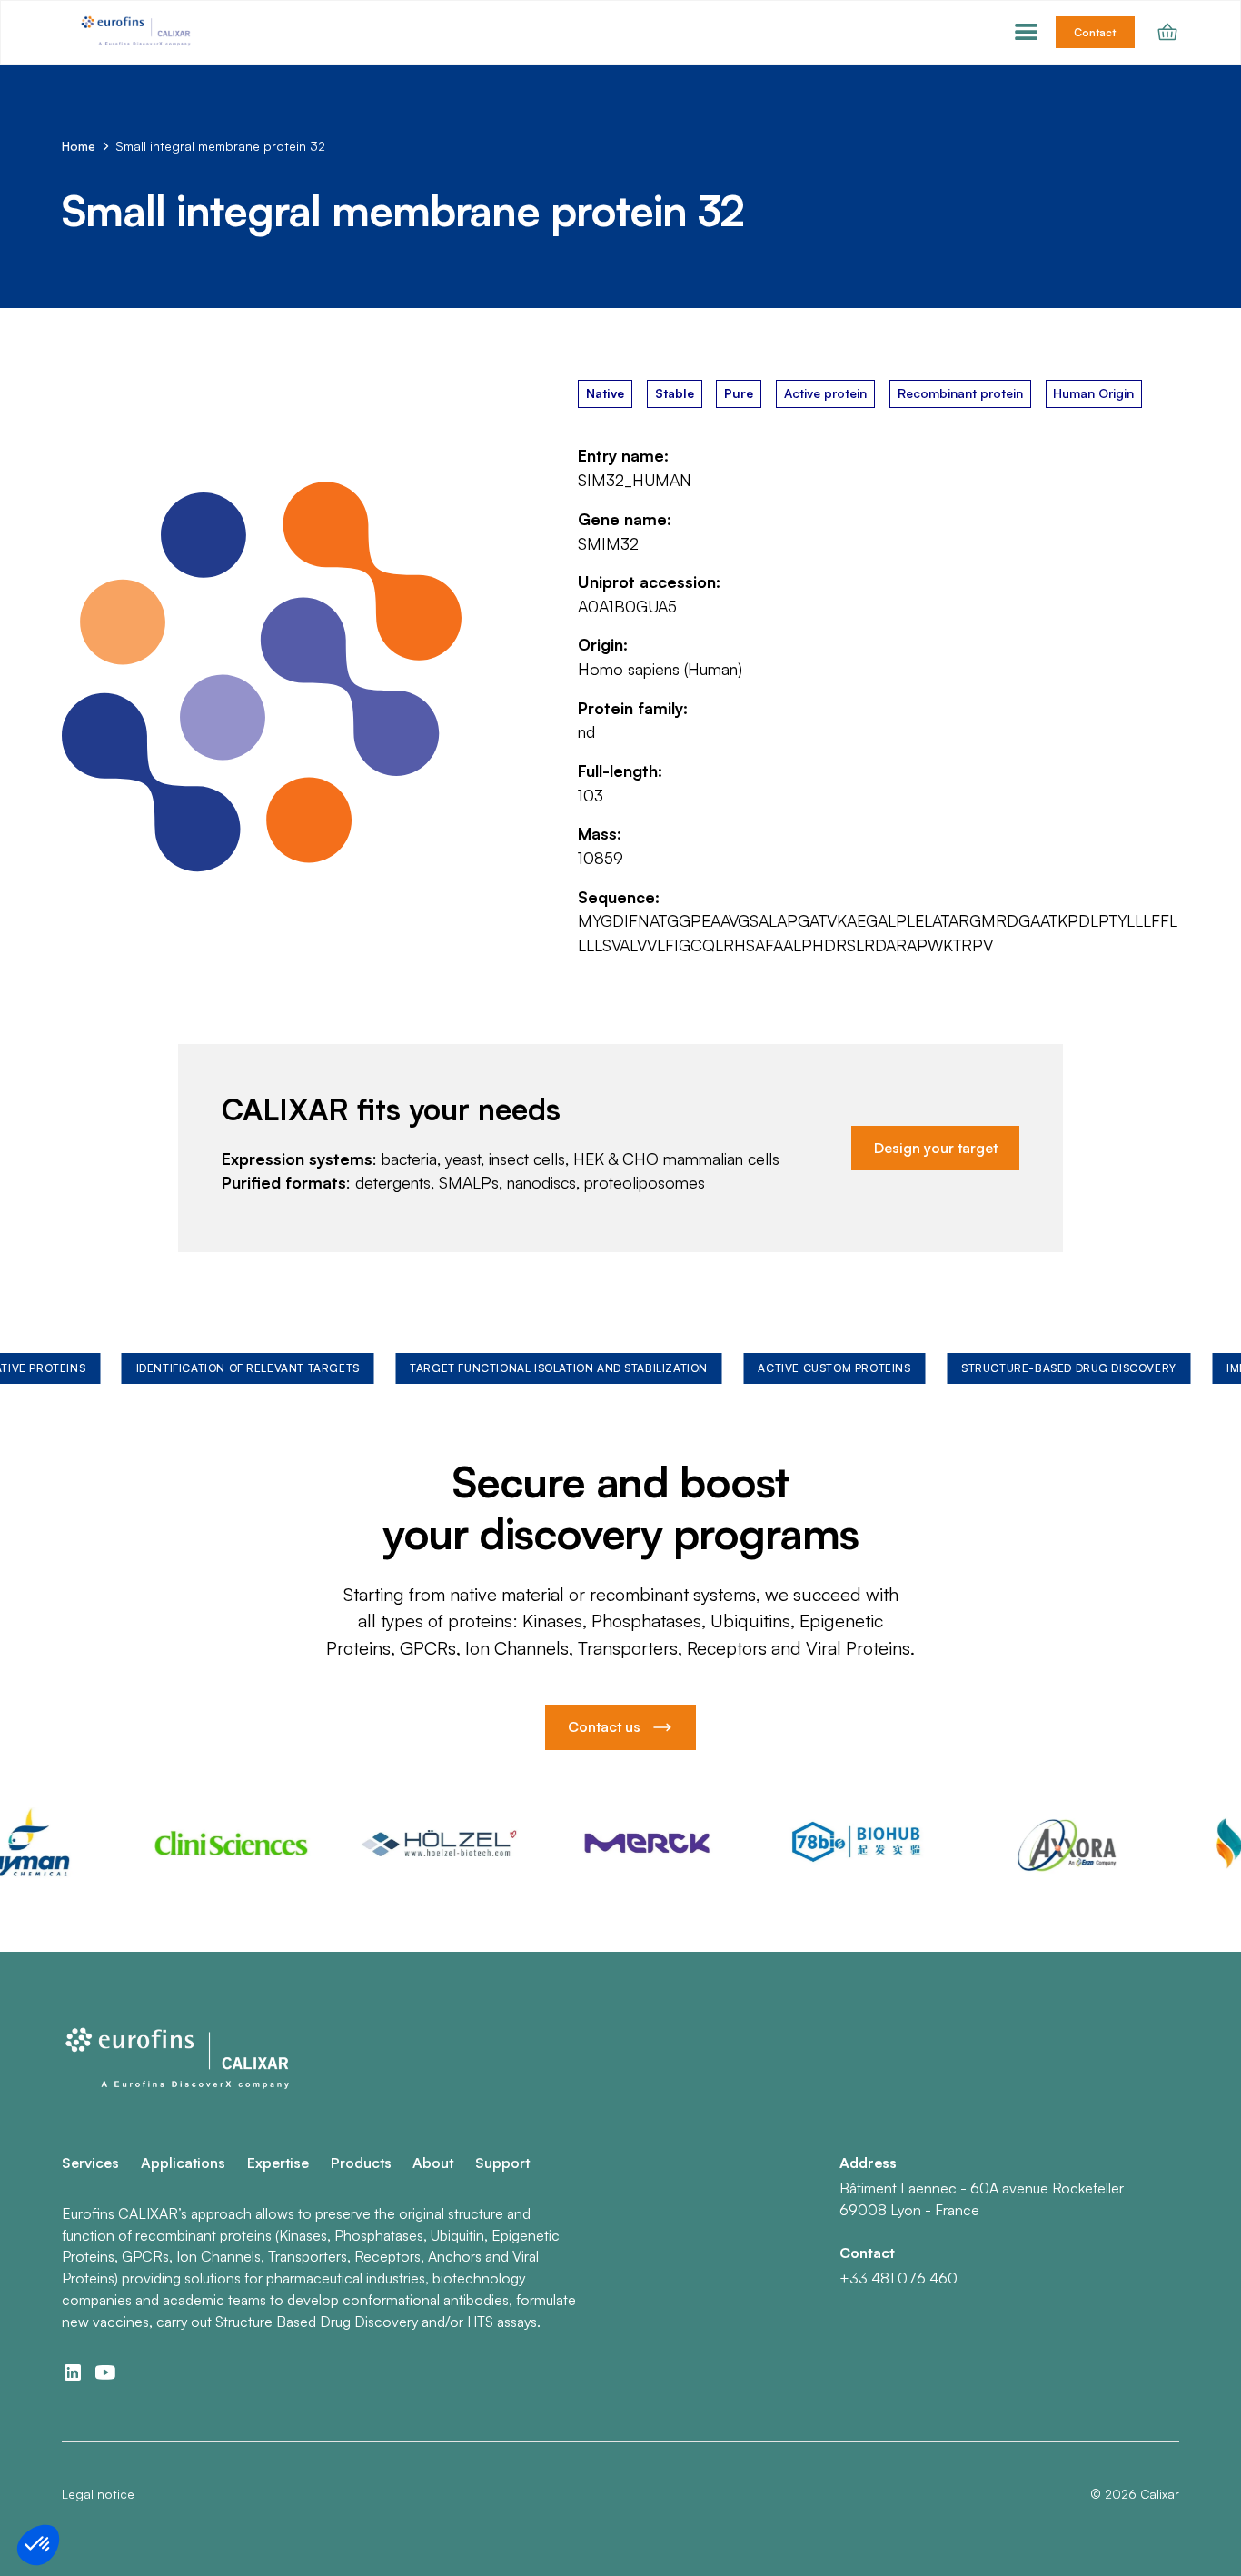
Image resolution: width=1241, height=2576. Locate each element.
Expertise (278, 2163)
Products (361, 2163)
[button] (1027, 33)
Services (90, 2163)
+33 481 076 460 (898, 2278)
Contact (1095, 32)
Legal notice (98, 2494)
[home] (137, 33)
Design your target (936, 1148)
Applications (183, 2163)
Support (502, 2163)
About (433, 2163)
